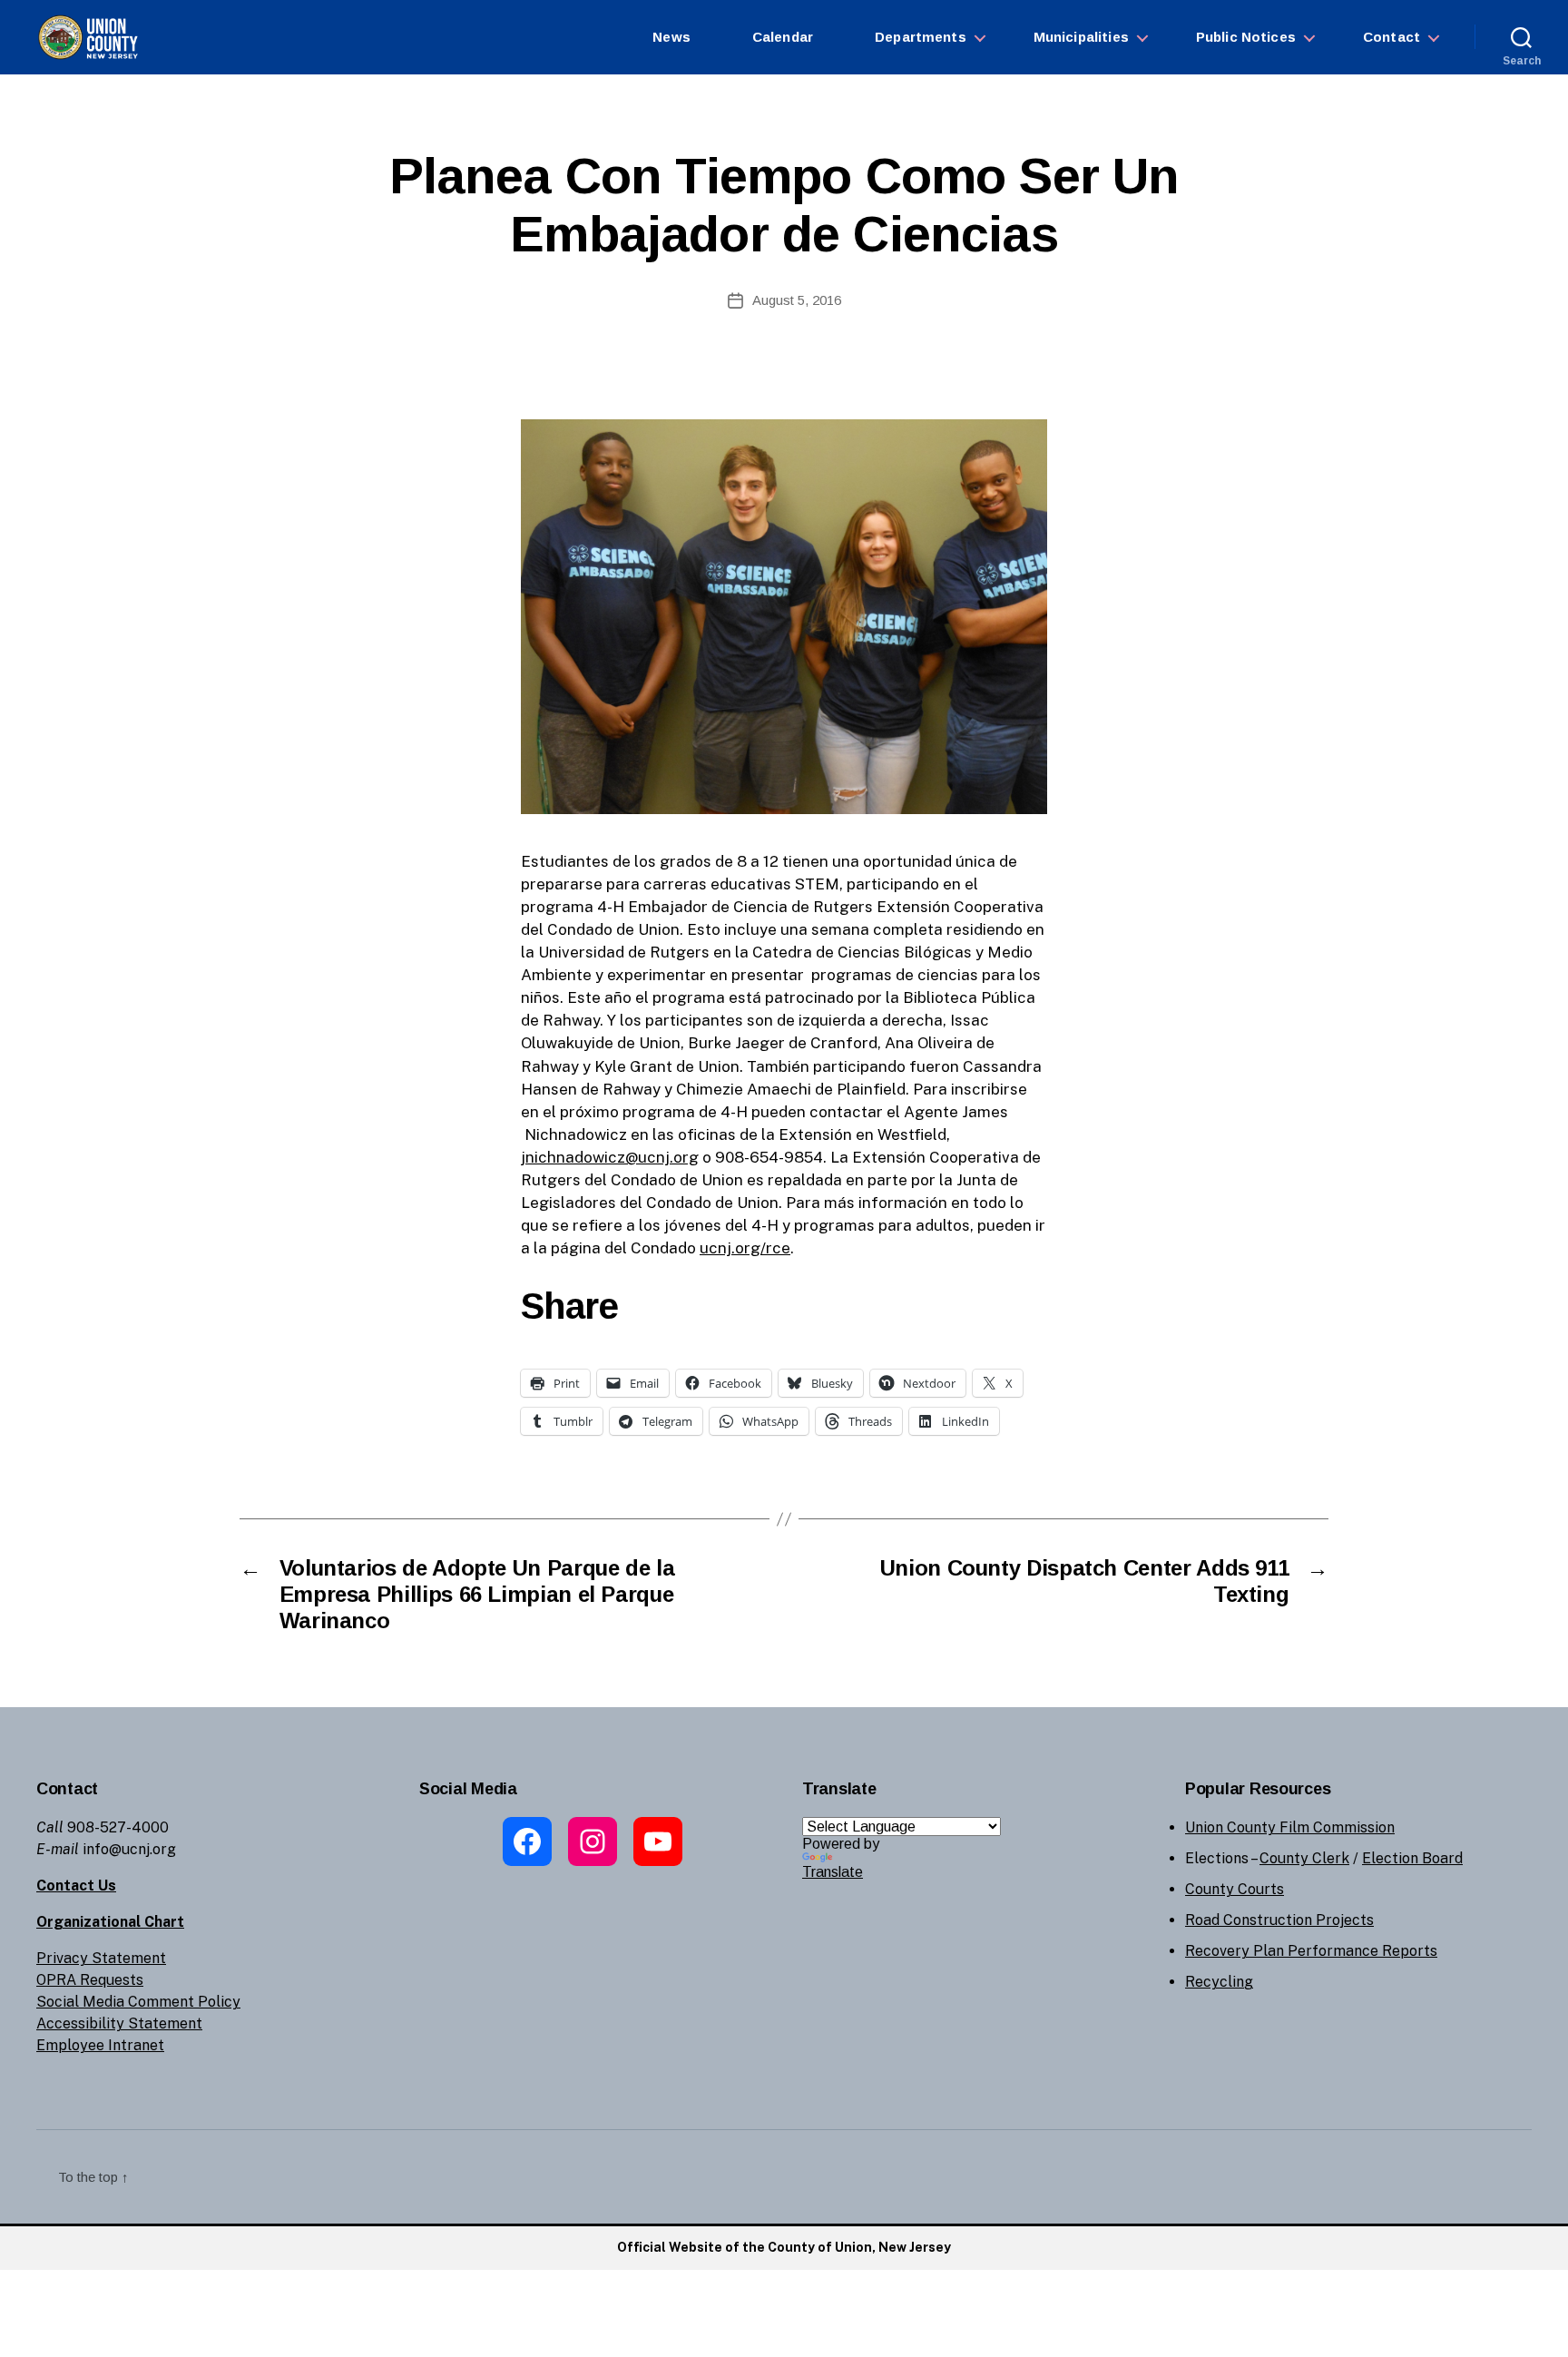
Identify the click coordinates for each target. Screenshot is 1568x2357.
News (671, 37)
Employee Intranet (100, 2045)
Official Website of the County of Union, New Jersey (784, 2247)
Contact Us (76, 1886)
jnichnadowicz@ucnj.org (610, 1157)
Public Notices (1246, 37)
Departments (921, 37)
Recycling (1219, 1982)
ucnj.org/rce (745, 1248)
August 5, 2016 (797, 300)
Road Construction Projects (1279, 1920)
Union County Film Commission (1290, 1827)
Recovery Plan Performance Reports (1311, 1951)
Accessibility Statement (119, 2023)
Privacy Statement (101, 1958)
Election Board (1412, 1858)
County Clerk (1304, 1858)
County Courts (1235, 1889)
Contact (1392, 37)
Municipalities (1081, 37)
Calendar (783, 37)
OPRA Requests (90, 1980)
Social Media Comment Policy (138, 2002)
